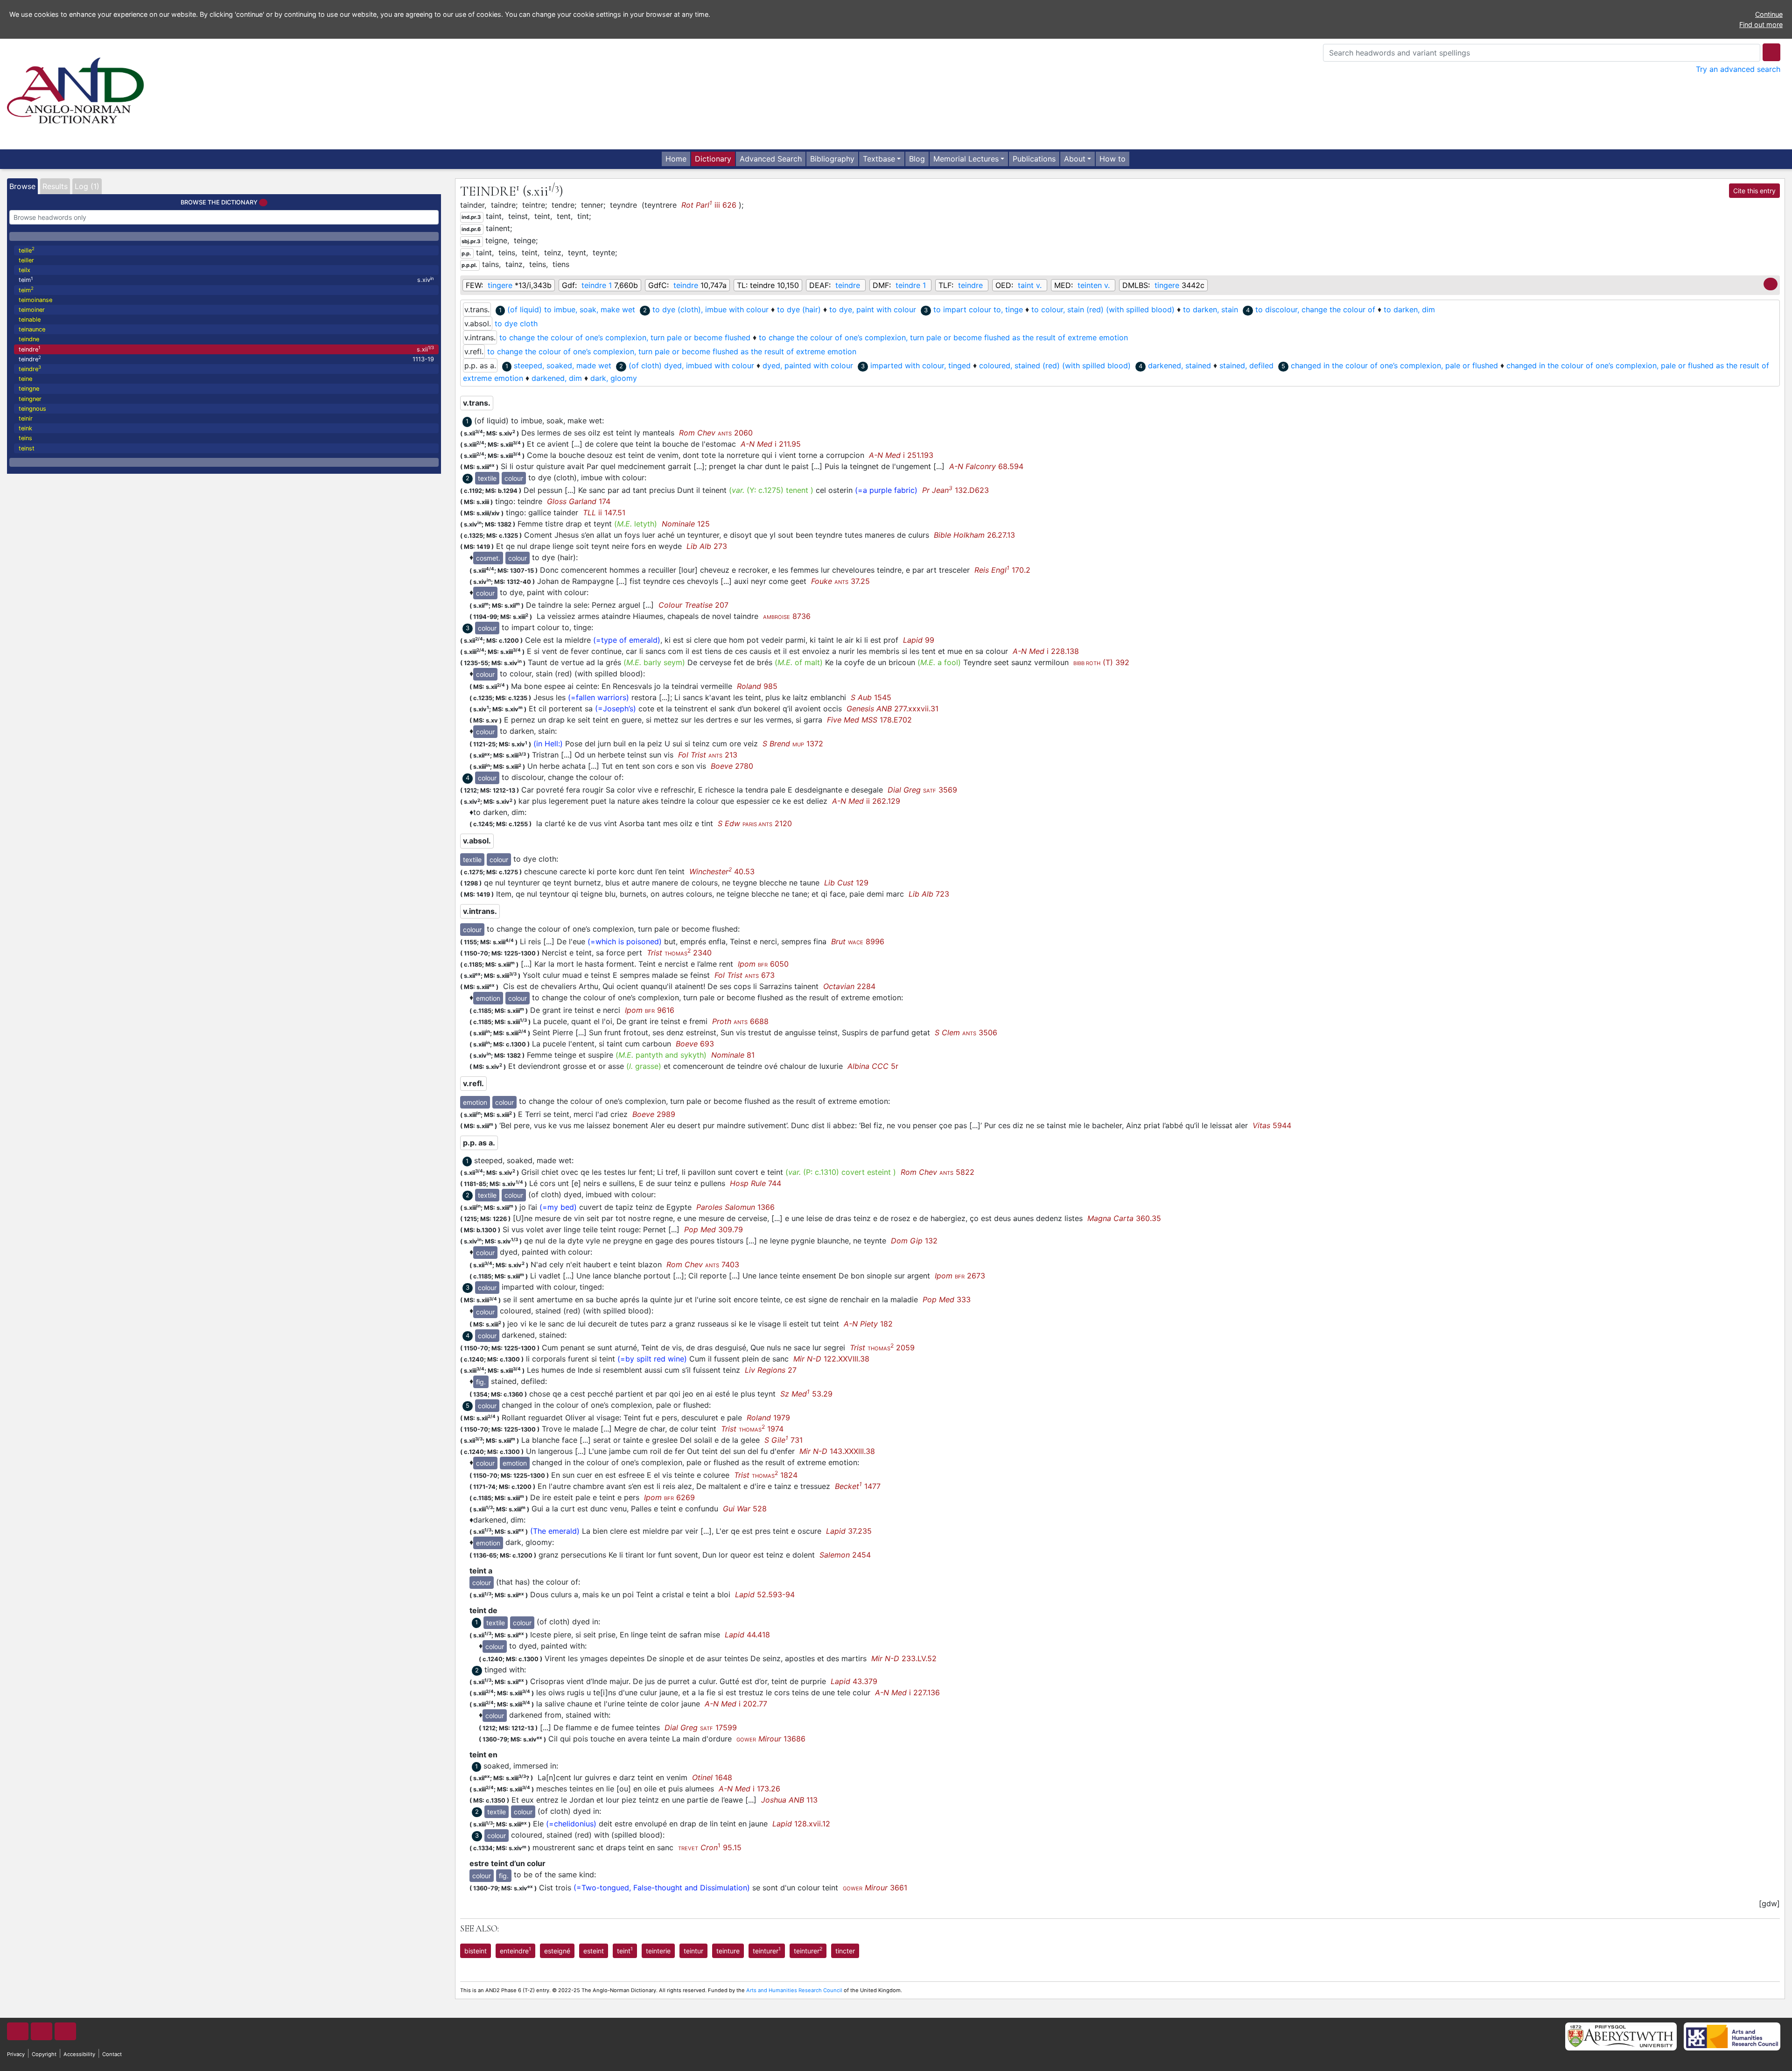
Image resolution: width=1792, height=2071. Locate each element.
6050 (763, 964)
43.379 (854, 1681)
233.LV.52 (904, 1658)
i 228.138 (1046, 651)
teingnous (32, 409)
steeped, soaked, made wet (563, 365)
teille (27, 250)
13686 (771, 1739)
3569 (922, 790)
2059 (882, 1348)
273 (707, 546)
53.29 (806, 1394)
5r (873, 1066)
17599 (701, 1727)
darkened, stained (1179, 365)
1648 (712, 1777)
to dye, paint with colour (873, 309)
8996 (858, 941)
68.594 (986, 466)
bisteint (476, 1951)
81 (733, 1055)
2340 (679, 953)
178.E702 (869, 720)
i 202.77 (736, 1704)
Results (55, 186)
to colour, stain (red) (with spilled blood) (1103, 309)
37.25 (840, 581)
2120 (755, 823)
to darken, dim (1409, 309)
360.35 (1124, 1218)
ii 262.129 (866, 801)
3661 (875, 1888)
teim (226, 280)
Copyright (44, 2054)
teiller (26, 260)
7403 (703, 1264)
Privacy (16, 2054)
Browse (22, 186)
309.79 (714, 1229)
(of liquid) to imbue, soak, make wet (571, 309)
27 (771, 1370)
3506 (966, 1032)
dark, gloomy (614, 378)
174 (579, 501)
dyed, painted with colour (808, 365)
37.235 (849, 1531)
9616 (650, 1010)
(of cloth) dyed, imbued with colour (691, 365)
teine (25, 379)
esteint (594, 1951)
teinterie (658, 1951)
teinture (728, 1951)
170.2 (1002, 570)
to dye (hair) (799, 309)
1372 (793, 744)
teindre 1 (597, 285)
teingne (29, 389)
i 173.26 (749, 1789)
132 (914, 1241)
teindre (226, 349)
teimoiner (32, 310)
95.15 (710, 1847)
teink (25, 428)
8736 (787, 616)
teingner (30, 399)
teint (625, 1950)
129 (846, 883)
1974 (752, 1429)
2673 (960, 1276)
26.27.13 (974, 535)
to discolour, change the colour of (1315, 309)
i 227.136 (907, 1692)
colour (514, 478)
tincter (845, 1951)
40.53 (722, 871)
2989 (654, 1114)
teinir (26, 418)
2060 (716, 433)
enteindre (515, 1950)
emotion (488, 998)
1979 (768, 1418)
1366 (735, 1207)
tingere (500, 285)
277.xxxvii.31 (892, 709)
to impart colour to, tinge (978, 309)
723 (929, 894)
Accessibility (79, 2054)
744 (756, 1183)
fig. (481, 1382)
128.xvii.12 (801, 1824)
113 (789, 1800)
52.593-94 (765, 1594)
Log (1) (87, 186)
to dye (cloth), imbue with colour (710, 309)
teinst (27, 448)
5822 (938, 1172)
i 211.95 (771, 444)
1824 (766, 1475)
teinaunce (32, 329)
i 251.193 (901, 455)
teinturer (767, 1950)
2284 (849, 986)
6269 (669, 1497)
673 (745, 975)
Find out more (1761, 25)
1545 (871, 697)
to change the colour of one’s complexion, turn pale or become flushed (625, 337)
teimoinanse (35, 300)
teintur (693, 1951)
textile (487, 478)
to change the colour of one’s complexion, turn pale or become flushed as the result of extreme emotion (943, 337)
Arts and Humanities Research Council (794, 1990)
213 (708, 755)
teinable (30, 319)
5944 (1272, 1125)
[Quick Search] (1771, 52)
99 (919, 640)
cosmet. (488, 558)
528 (745, 1509)
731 (784, 1440)
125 (686, 524)
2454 (845, 1555)
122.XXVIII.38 (831, 1359)
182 (868, 1324)
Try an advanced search (1738, 69)
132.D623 (955, 490)
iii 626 (709, 204)
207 (693, 605)
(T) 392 (1101, 662)
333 (947, 1299)
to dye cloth (516, 323)
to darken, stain (1211, 309)
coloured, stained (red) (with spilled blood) (1055, 365)
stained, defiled (1246, 365)
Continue (1769, 14)
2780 (732, 766)
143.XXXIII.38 (837, 1451)
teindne (29, 339)
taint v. (1030, 285)
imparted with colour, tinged (920, 365)
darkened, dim (557, 378)
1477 (858, 1486)
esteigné (557, 1951)
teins (25, 438)
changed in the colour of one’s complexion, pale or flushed (1394, 365)
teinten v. (1094, 285)
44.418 (747, 1635)
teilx (24, 270)
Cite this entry (1754, 191)
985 (757, 686)
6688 (740, 1021)
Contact (112, 2054)
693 (695, 1044)
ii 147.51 (604, 512)
